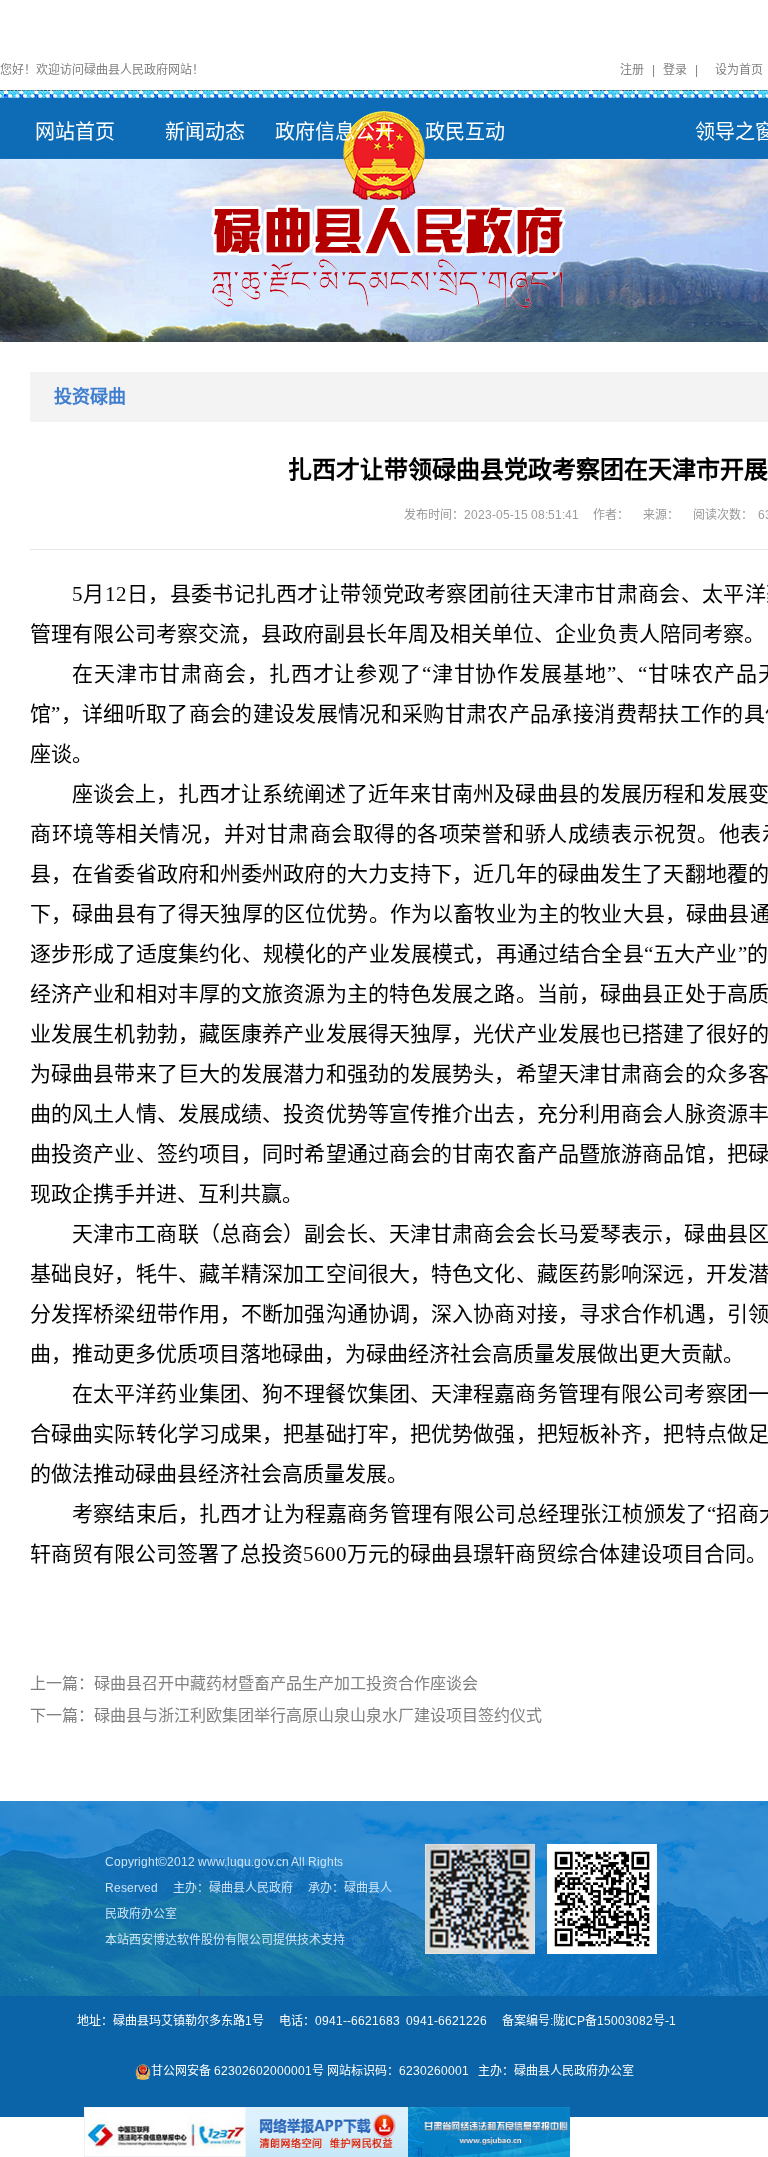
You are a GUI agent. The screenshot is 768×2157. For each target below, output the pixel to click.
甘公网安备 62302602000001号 (237, 2071)
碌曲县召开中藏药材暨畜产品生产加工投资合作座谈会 (286, 1683)
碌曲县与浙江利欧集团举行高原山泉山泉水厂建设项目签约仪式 (318, 1715)
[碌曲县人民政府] (384, 211)
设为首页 (739, 70)
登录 (675, 70)
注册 (632, 70)
